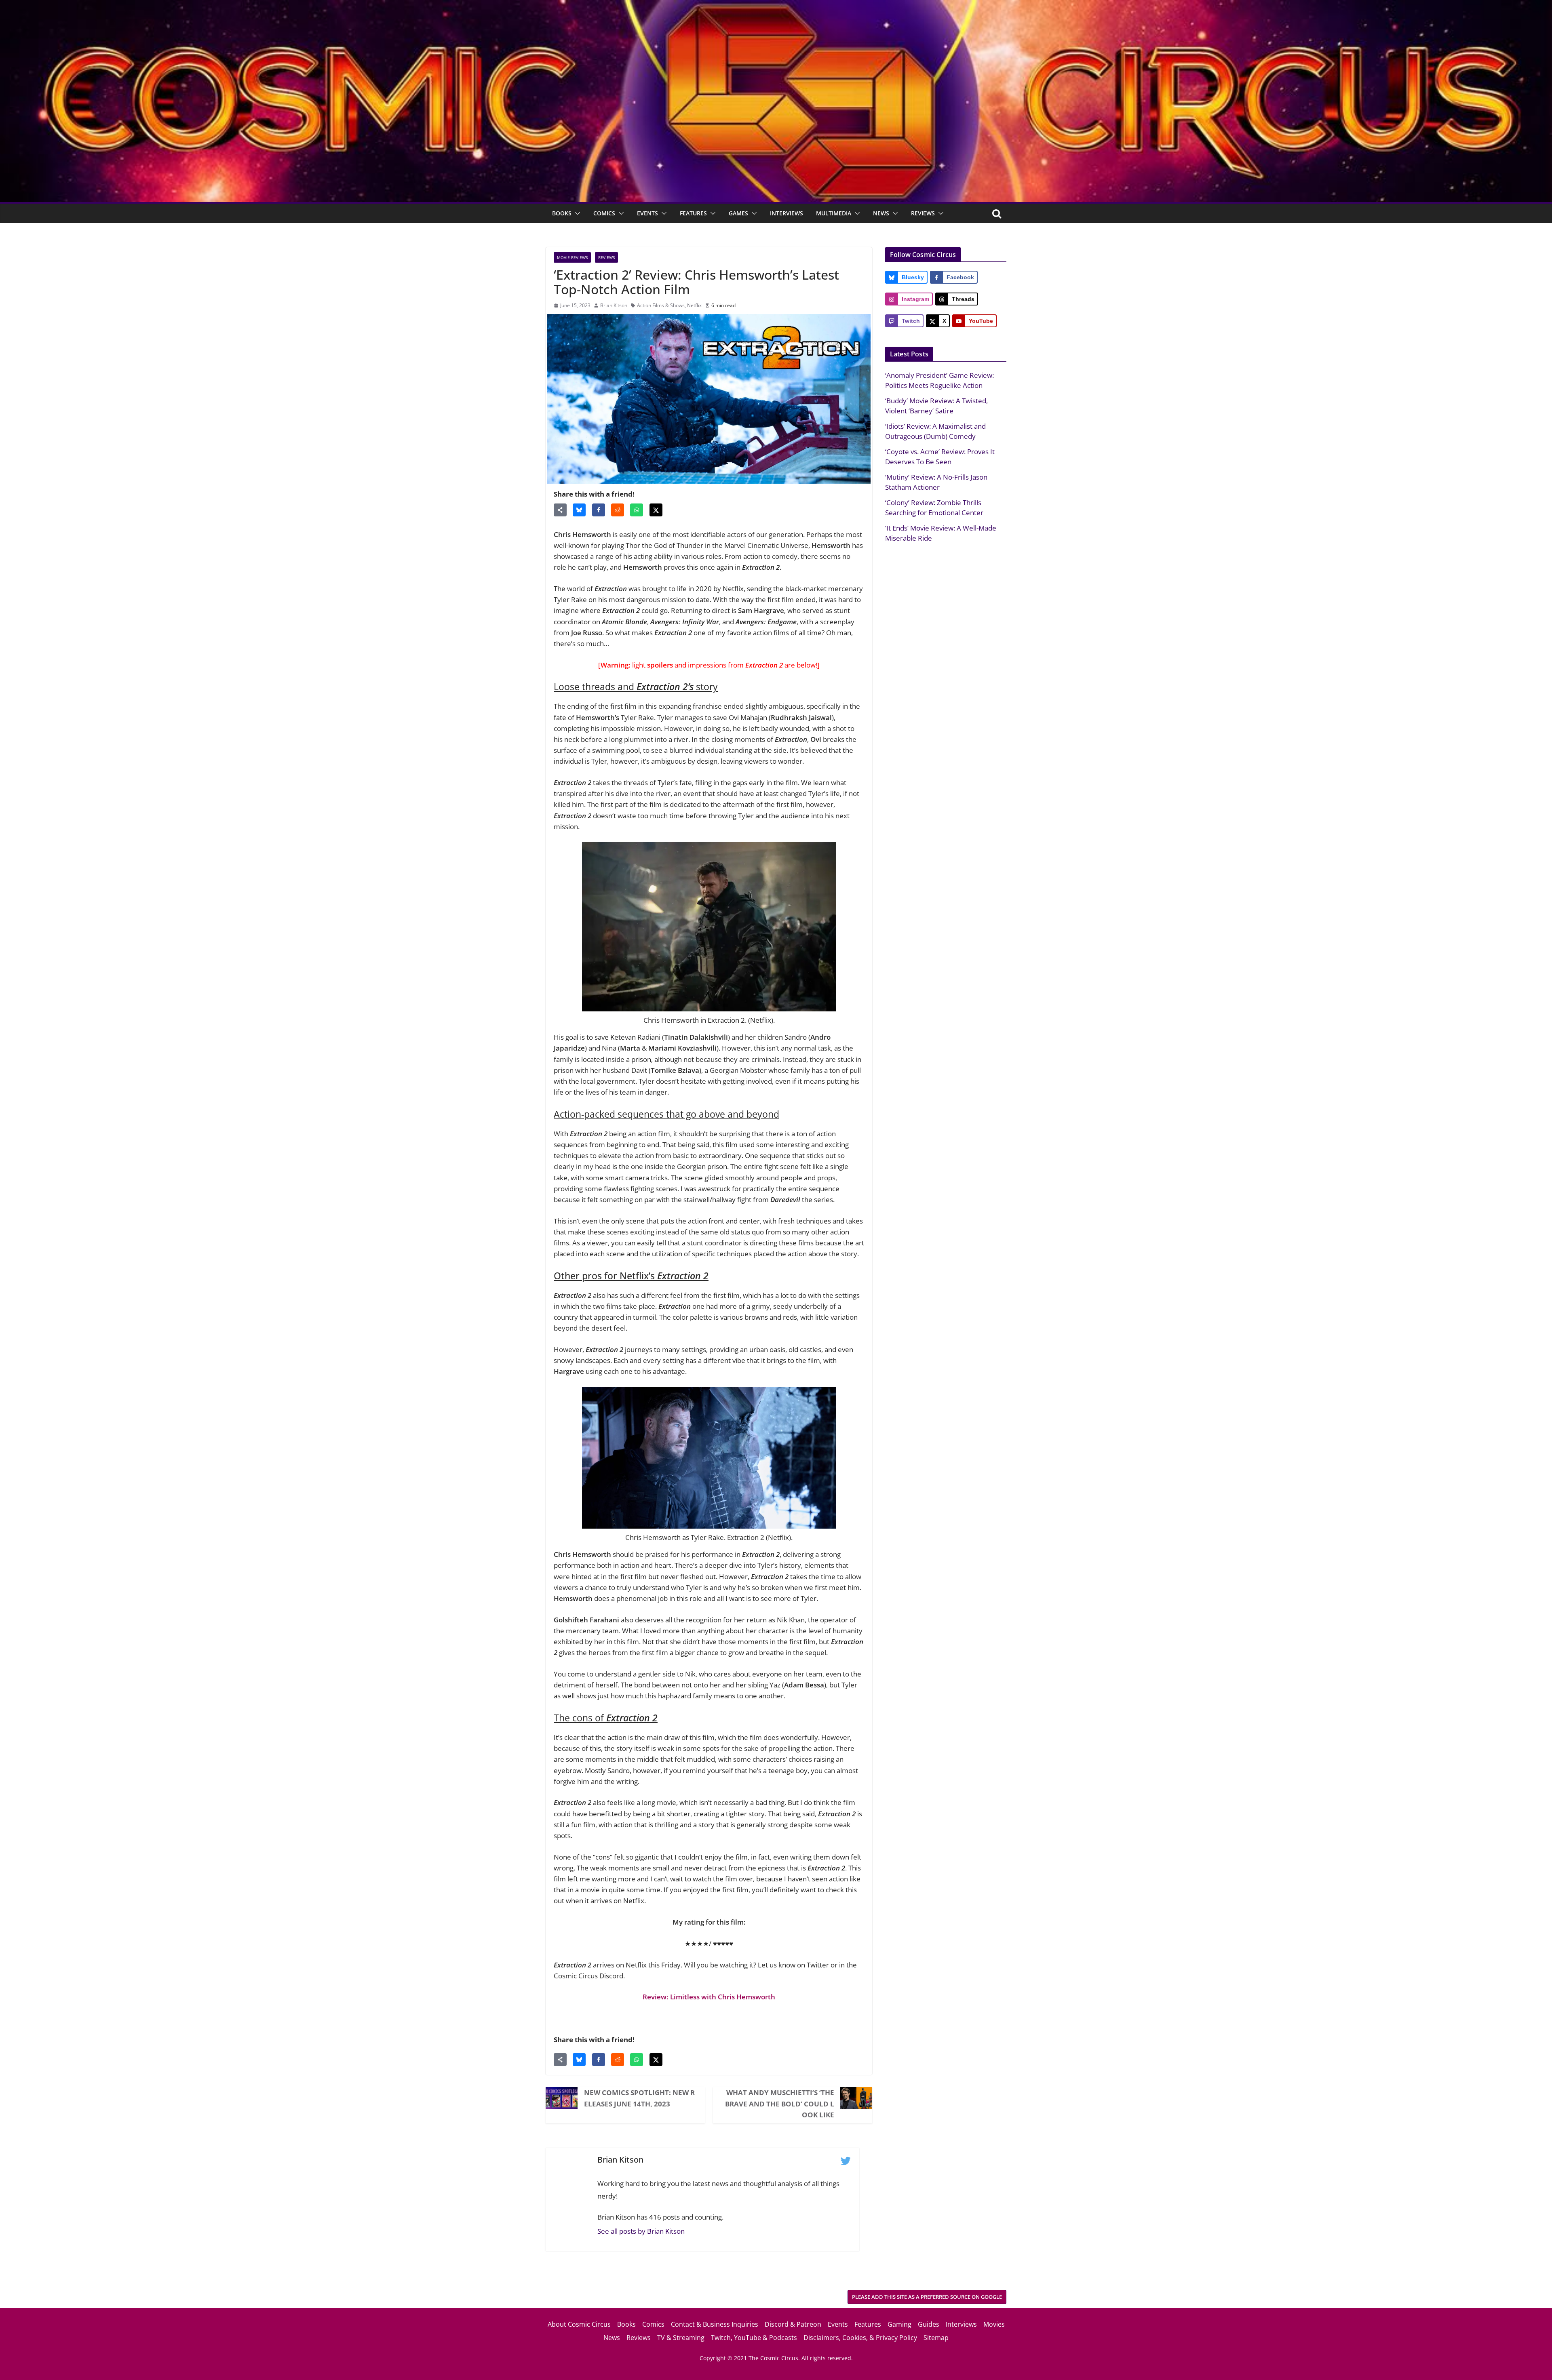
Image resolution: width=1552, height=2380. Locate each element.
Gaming (899, 2324)
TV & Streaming (681, 2338)
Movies (994, 2324)
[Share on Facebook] (599, 510)
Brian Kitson (614, 305)
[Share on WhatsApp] (637, 510)
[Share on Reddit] (618, 510)
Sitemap (936, 2338)
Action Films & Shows (661, 305)
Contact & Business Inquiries (715, 2324)
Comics (604, 213)
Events (647, 213)
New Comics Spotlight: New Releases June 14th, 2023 (639, 2098)
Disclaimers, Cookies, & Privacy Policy (860, 2338)
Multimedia (834, 213)
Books (562, 213)
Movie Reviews (572, 257)
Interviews (787, 213)
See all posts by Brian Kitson (641, 2231)
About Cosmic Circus (579, 2324)
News (881, 213)
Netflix (694, 305)
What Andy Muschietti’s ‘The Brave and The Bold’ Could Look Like (780, 2103)
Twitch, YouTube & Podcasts (754, 2338)
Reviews (923, 213)
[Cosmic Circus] (776, 5)
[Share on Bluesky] (579, 510)
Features (693, 213)
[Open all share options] (560, 510)
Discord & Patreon (793, 2324)
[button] (576, 213)
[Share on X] (656, 510)
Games (738, 213)
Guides (929, 2324)
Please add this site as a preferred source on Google (927, 2297)
